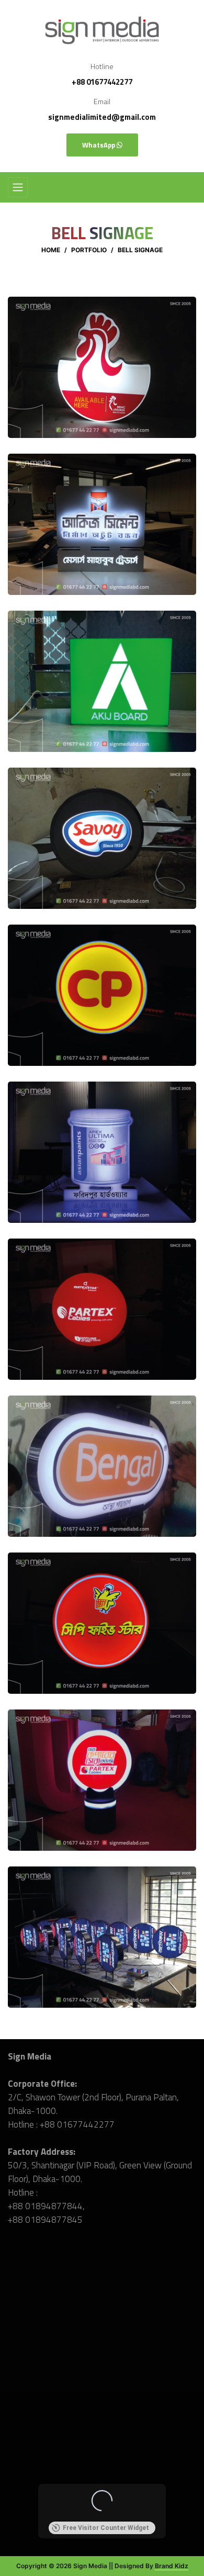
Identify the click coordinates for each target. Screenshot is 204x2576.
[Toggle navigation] (18, 187)
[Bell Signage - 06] (102, 1151)
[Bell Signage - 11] (102, 1936)
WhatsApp (99, 145)
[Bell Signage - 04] (102, 837)
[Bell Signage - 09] (102, 1622)
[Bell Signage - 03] (102, 680)
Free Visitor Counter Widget (106, 2528)
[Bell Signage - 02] (102, 523)
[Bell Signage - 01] (102, 366)
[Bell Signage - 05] (102, 994)
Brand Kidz (172, 2566)
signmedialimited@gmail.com (102, 117)
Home (51, 250)
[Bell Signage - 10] (102, 1779)
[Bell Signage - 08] (102, 1465)
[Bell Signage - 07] (102, 1308)
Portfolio (89, 250)
